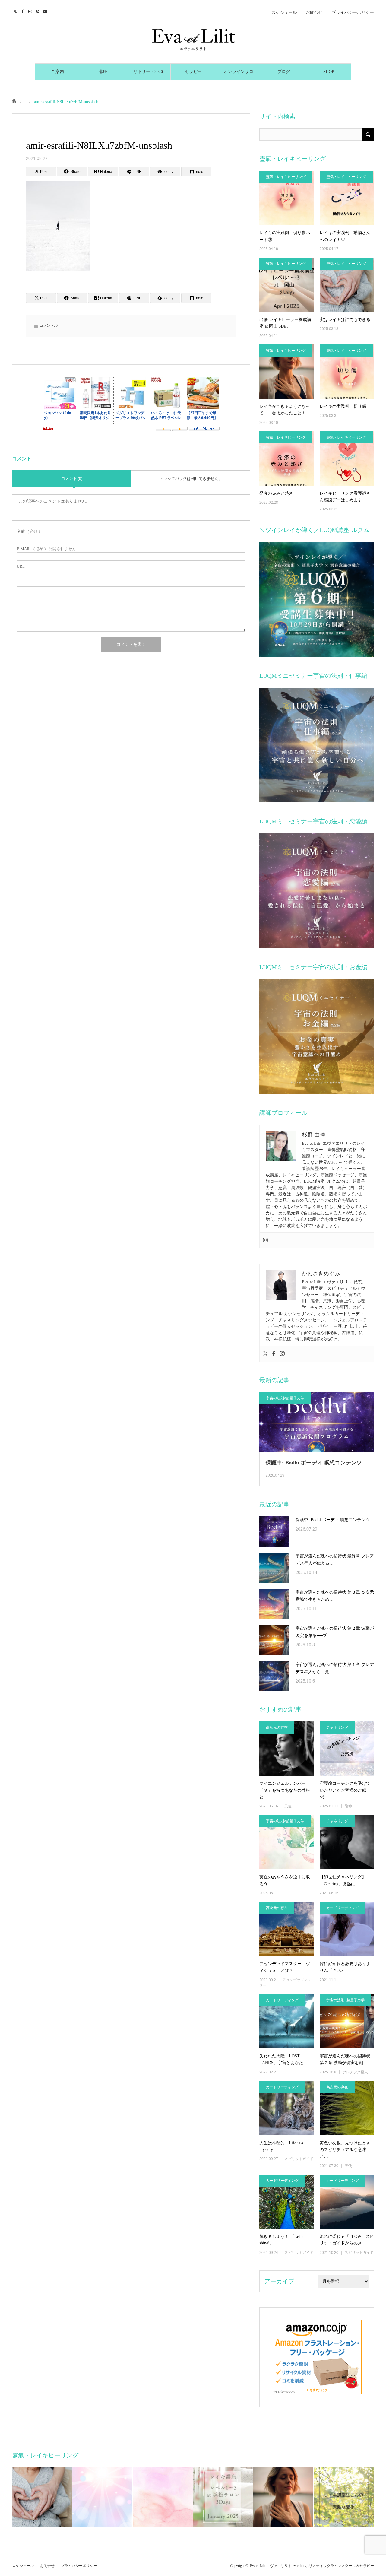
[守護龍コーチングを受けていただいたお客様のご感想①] (347, 1749)
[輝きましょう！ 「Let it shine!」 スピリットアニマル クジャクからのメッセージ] (286, 2202)
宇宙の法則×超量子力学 (285, 1398)
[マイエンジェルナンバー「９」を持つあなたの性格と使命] (286, 1749)
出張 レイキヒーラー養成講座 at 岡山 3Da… (285, 323)
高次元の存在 (277, 1727)
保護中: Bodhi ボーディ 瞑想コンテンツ (314, 1463)
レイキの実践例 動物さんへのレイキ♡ (345, 236)
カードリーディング (343, 1908)
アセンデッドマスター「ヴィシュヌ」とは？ (285, 1967)
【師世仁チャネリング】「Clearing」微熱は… (343, 1880)
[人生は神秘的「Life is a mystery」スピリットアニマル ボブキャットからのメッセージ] (286, 2108)
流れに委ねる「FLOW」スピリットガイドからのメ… (347, 2240)
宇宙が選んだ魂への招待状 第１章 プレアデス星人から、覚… (335, 1668)
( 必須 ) (28, 531)
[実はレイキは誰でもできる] (347, 285)
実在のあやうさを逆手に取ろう (285, 1880)
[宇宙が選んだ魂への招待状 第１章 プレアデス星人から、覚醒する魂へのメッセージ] (274, 1676)
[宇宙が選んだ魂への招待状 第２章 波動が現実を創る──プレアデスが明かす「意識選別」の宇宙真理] (274, 1640)
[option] (42, 2497)
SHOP (329, 72)
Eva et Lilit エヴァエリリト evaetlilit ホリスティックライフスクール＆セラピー (312, 2566)
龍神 (348, 1806)
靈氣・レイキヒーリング (286, 177)
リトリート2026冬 (148, 75)
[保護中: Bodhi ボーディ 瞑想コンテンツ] (274, 1531)
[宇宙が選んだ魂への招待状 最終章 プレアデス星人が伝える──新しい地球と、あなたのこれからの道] (274, 1568)
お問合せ (314, 13)
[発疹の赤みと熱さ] (286, 458)
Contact (46, 11)
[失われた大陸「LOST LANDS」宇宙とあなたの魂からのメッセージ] (286, 2021)
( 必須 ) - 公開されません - (47, 549)
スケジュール (284, 13)
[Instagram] (265, 1240)
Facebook (23, 11)
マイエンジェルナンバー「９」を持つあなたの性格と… (285, 1790)
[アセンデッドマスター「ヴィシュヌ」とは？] (286, 1929)
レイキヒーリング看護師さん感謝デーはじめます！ (345, 497)
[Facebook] (274, 1354)
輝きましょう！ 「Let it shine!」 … (282, 2240)
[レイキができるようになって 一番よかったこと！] (286, 372)
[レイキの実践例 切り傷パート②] (286, 198)
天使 (288, 1806)
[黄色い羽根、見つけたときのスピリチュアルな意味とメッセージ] (347, 2108)
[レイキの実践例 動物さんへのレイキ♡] (347, 198)
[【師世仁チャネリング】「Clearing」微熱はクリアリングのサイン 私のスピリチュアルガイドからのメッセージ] (347, 1842)
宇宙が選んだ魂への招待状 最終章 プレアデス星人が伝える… (335, 1560)
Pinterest (38, 11)
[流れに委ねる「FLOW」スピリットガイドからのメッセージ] (347, 2202)
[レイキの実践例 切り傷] (347, 372)
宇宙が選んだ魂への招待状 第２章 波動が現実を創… (345, 2059)
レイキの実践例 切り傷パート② (285, 236)
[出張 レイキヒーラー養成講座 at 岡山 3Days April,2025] (286, 285)
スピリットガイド (299, 2159)
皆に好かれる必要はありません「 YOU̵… (345, 1967)
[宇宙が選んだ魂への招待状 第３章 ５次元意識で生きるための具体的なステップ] (274, 1604)
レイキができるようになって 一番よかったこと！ (285, 410)
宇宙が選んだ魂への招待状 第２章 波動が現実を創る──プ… (335, 1632)
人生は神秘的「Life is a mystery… (281, 2146)
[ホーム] (14, 100)
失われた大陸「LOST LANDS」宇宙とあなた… (283, 2059)
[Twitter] (265, 1354)
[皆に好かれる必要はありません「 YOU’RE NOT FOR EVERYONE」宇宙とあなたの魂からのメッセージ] (347, 1929)
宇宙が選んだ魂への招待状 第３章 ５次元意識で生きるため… (335, 1596)
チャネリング (337, 1727)
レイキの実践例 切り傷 (343, 406)
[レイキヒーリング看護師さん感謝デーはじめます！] (347, 458)
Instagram (31, 11)
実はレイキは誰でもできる (345, 320)
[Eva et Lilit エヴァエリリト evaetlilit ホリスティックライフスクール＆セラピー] (193, 40)
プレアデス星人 (355, 2072)
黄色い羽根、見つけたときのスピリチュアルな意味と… (345, 2150)
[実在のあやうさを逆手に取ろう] (286, 1842)
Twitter (16, 11)
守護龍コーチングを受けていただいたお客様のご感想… (345, 1790)
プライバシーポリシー (353, 13)
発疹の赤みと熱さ (276, 493)
